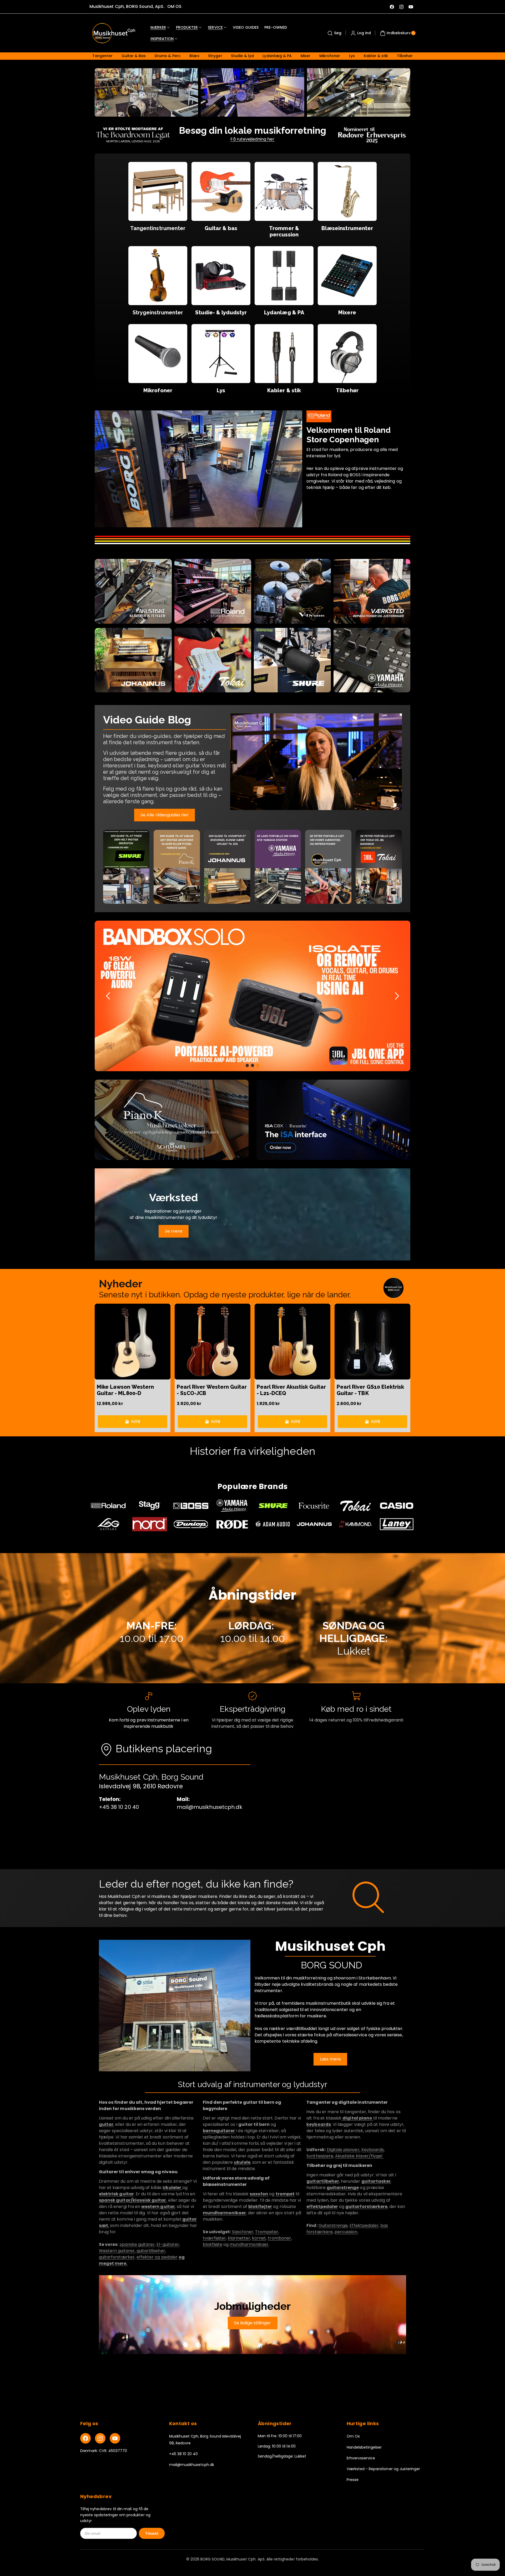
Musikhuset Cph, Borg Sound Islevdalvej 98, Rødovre (205, 2439)
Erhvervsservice (361, 2458)
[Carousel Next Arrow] (397, 996)
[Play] (316, 762)
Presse (353, 2480)
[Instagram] (100, 2438)
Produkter (187, 27)
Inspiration (162, 39)
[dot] (247, 1065)
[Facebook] (85, 2438)
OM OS (174, 6)
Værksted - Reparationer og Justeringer (383, 2469)
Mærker (158, 27)
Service (215, 27)
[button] (334, 33)
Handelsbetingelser (364, 2447)
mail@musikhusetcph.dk (192, 2465)
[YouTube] (115, 2438)
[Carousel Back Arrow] (108, 996)
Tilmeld (152, 2533)
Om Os (353, 2436)
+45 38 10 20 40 (184, 2454)
